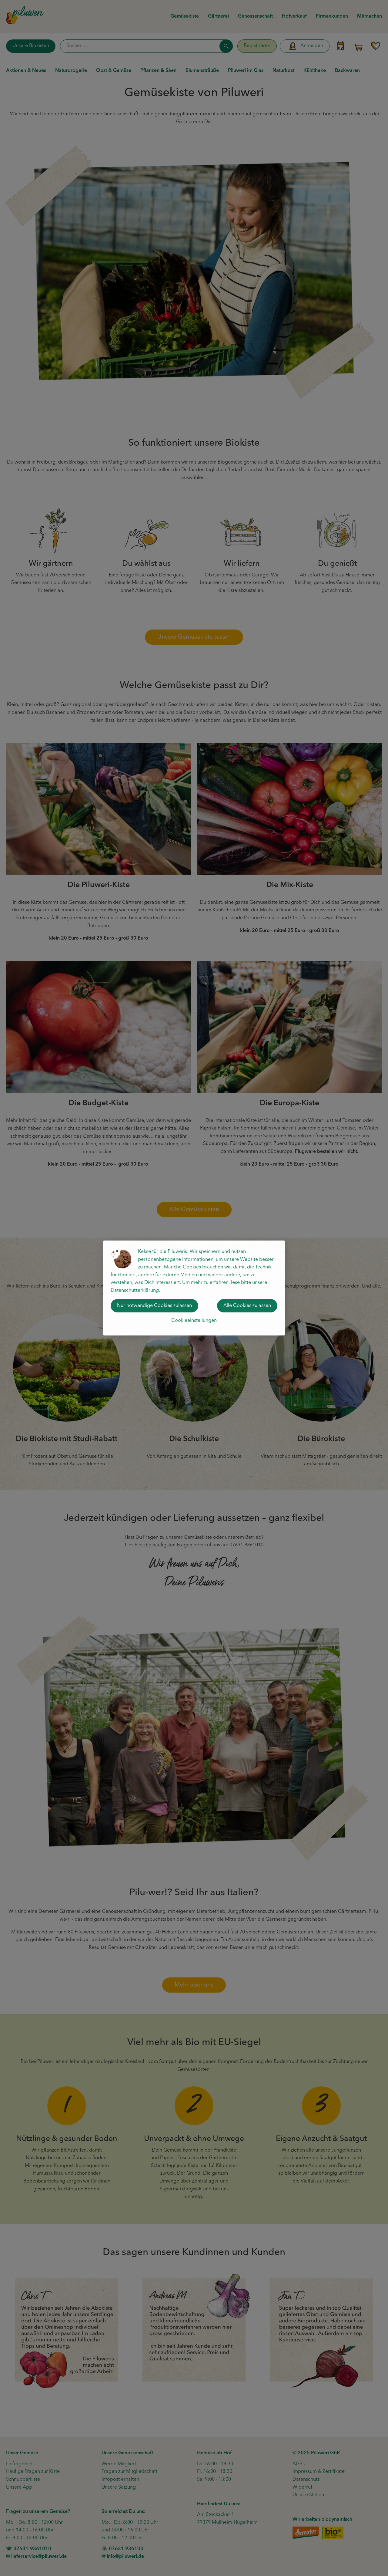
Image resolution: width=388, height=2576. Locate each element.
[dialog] (194, 1288)
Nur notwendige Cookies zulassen (154, 1306)
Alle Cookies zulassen (247, 1306)
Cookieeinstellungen (194, 1321)
